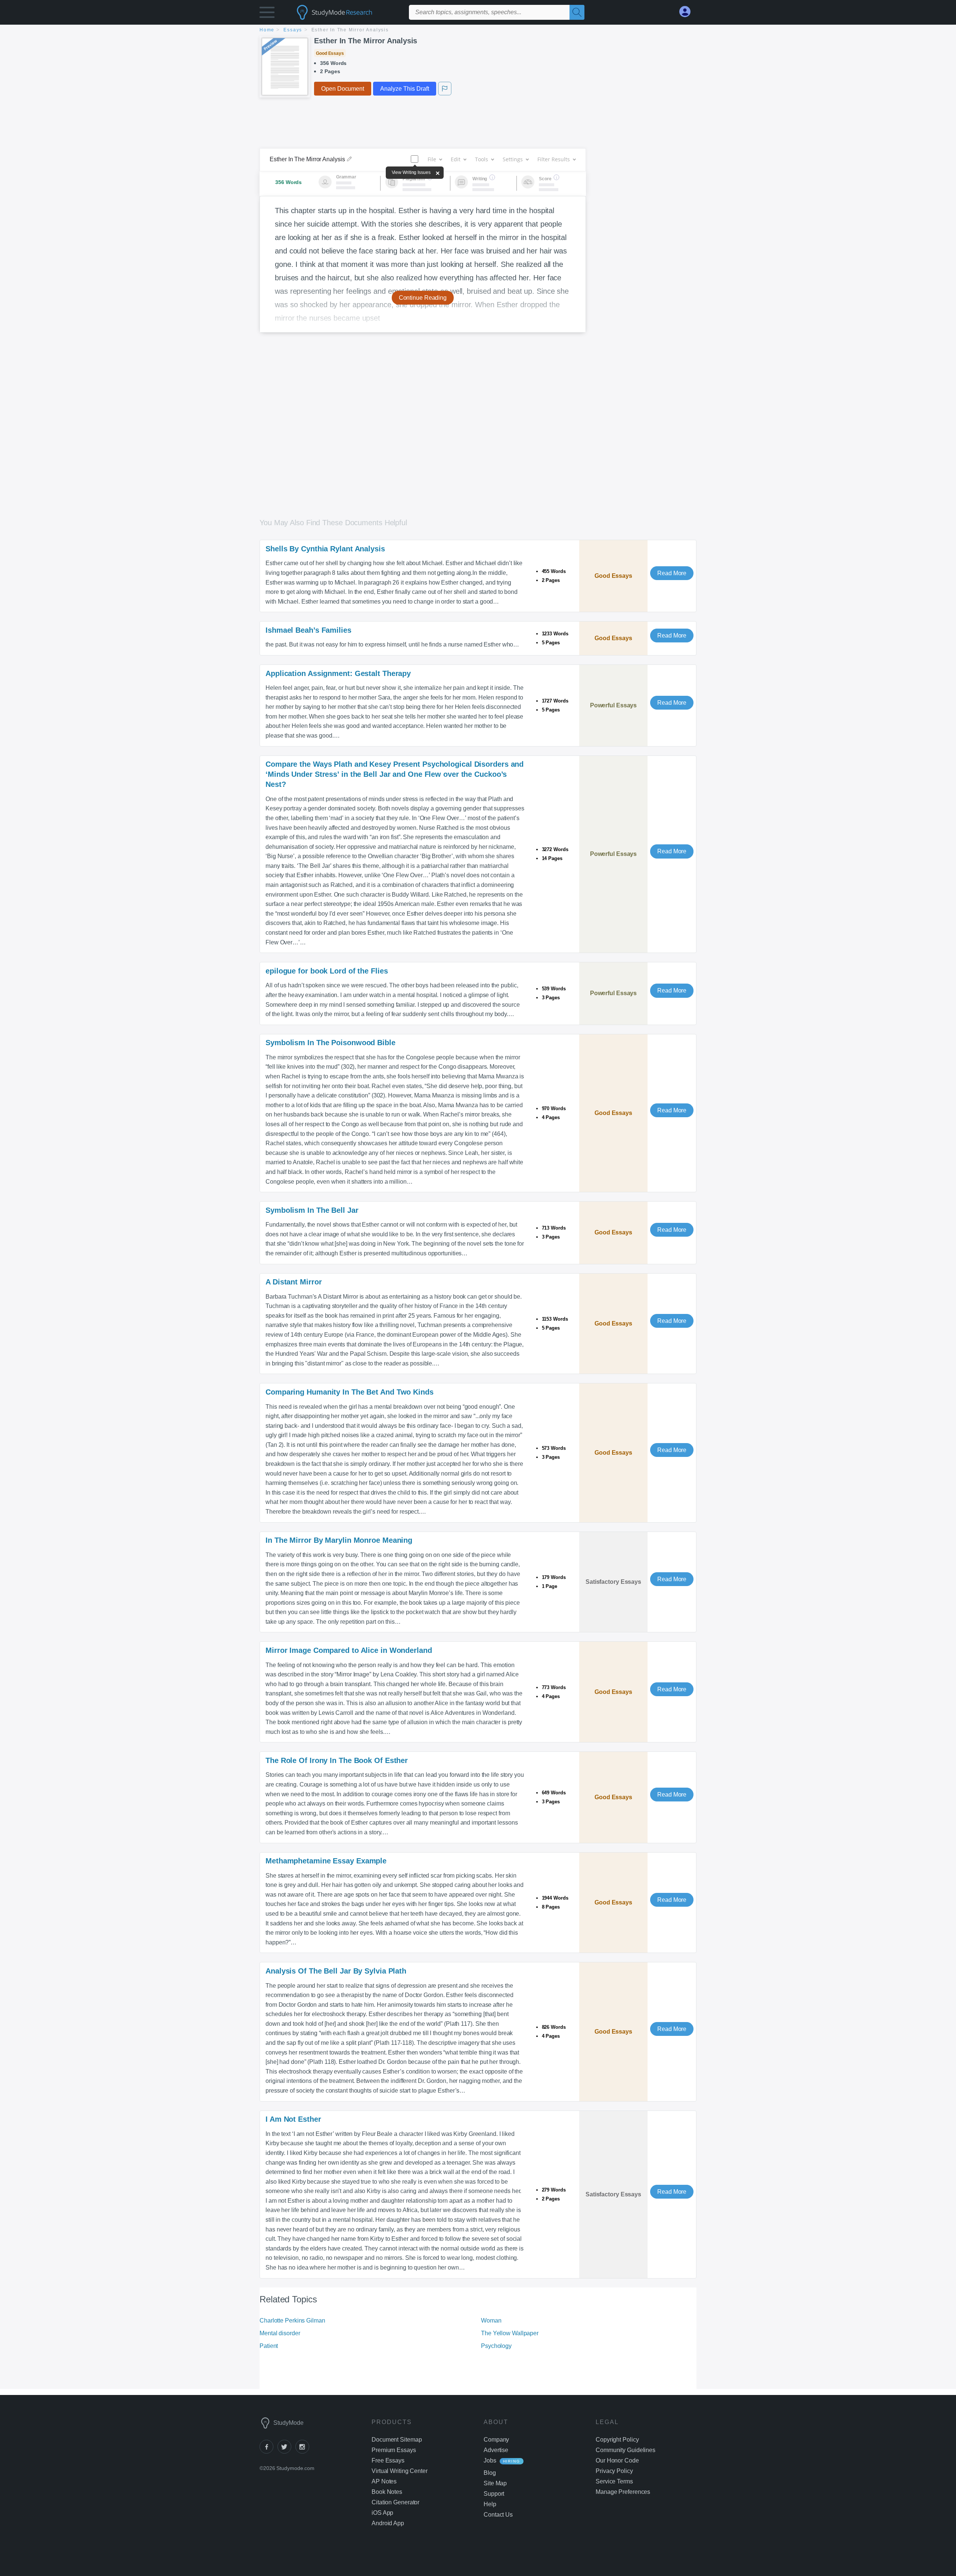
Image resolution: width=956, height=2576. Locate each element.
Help (490, 2504)
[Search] (577, 12)
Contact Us (498, 2515)
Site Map (495, 2483)
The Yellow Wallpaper (510, 2333)
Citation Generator (395, 2502)
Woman (491, 2320)
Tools (482, 159)
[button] (267, 14)
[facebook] (269, 2452)
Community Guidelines (626, 2450)
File (432, 159)
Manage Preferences (623, 2492)
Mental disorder (280, 2333)
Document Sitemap (397, 2440)
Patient (269, 2346)
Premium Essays (394, 2450)
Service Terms (614, 2481)
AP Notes (384, 2481)
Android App (388, 2523)
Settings (513, 159)
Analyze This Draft (405, 89)
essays (293, 30)
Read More (672, 573)
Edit (456, 159)
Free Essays (388, 2460)
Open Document (343, 89)
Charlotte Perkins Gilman (292, 2320)
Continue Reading (423, 298)
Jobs (490, 2460)
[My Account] (688, 12)
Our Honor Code (617, 2460)
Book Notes (387, 2492)
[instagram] (304, 2452)
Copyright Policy (617, 2440)
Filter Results (554, 159)
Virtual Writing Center (400, 2471)
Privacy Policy (614, 2471)
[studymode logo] (347, 12)
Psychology (496, 2346)
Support (494, 2494)
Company (496, 2440)
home (267, 30)
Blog (490, 2473)
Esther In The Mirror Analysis (366, 41)
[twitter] (286, 2452)
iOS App (382, 2513)
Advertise (496, 2450)
